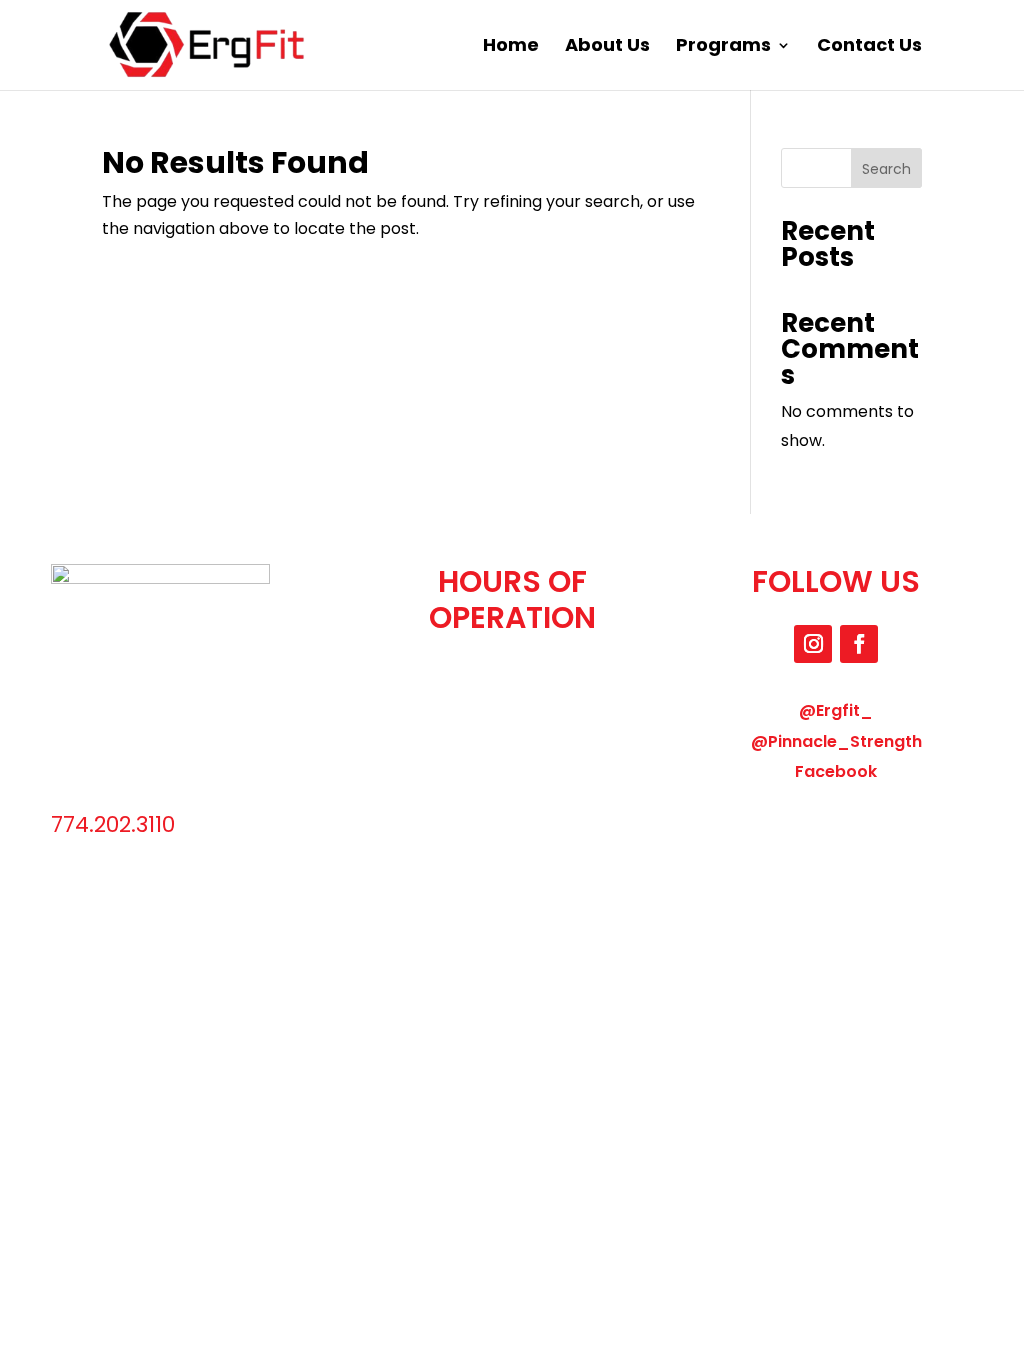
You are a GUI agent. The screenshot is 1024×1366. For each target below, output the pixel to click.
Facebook (836, 771)
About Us (607, 47)
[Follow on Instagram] (813, 644)
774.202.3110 (113, 824)
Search (886, 169)
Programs (723, 47)
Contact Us (869, 47)
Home (511, 47)
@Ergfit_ (836, 710)
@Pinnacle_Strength (836, 741)
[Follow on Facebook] (859, 644)
